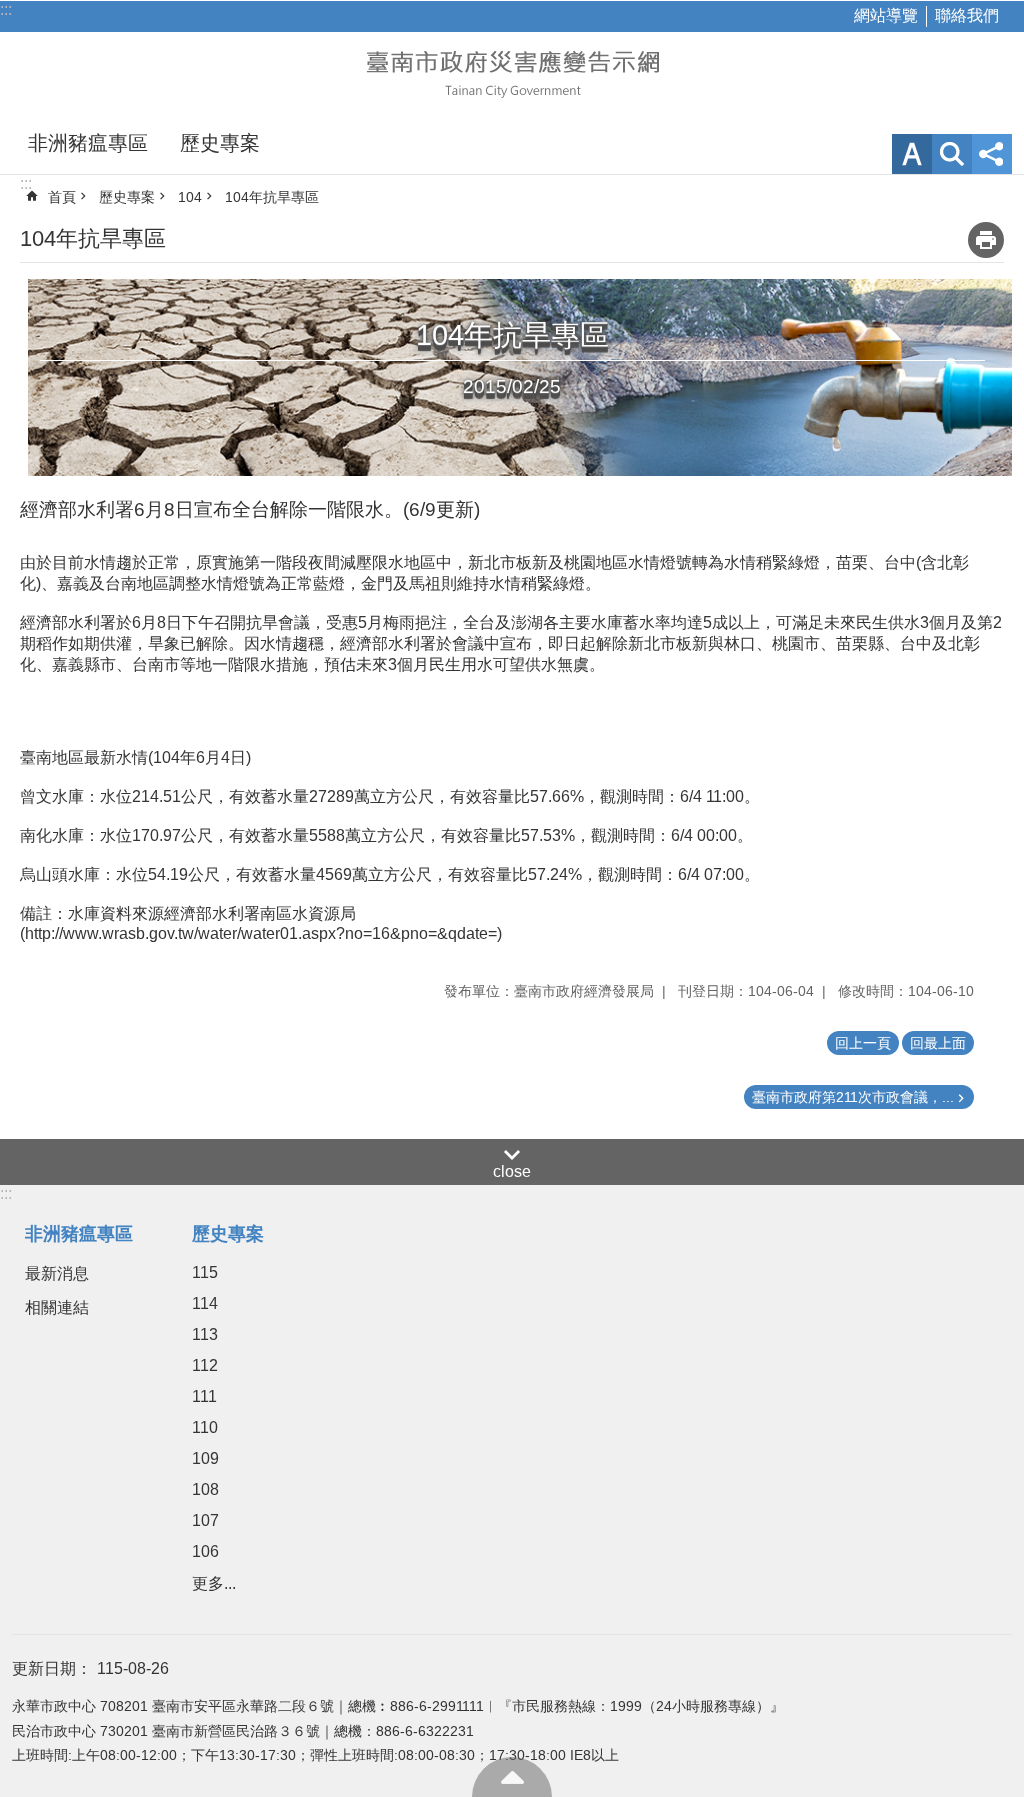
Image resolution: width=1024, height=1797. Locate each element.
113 (205, 1334)
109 (205, 1458)
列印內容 (986, 240)
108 (205, 1489)
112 (205, 1365)
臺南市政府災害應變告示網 (512, 72)
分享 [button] (992, 154)
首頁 (62, 197)
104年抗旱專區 (272, 197)
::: (6, 9)
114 (205, 1303)
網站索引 (952, 154)
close (512, 1171)
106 (205, 1551)
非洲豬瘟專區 (88, 143)
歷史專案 (220, 143)
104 (190, 197)
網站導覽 (886, 15)
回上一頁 (863, 1043)
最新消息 (57, 1273)
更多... (214, 1583)
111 (204, 1396)
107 (205, 1520)
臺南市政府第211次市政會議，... (853, 1097)
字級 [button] (912, 154)
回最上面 (512, 1777)
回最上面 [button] (938, 1043)
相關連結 (57, 1307)
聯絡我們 (967, 15)
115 (205, 1272)
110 (205, 1427)
